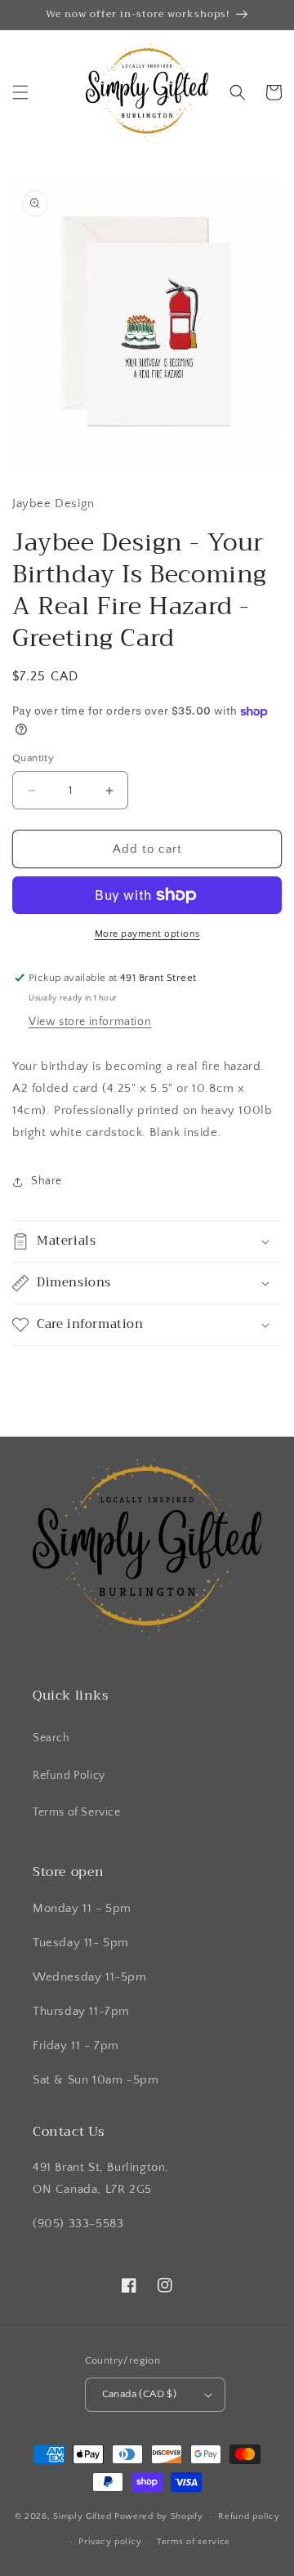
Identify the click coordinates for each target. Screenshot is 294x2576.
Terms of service (194, 2542)
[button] (20, 92)
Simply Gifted (84, 2516)
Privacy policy (110, 2542)
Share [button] (47, 1181)
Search (51, 1738)
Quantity (33, 758)
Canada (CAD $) (140, 2394)
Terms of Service (77, 1812)
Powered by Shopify (159, 2516)
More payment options (147, 934)
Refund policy (249, 2516)
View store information (90, 1022)
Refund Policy (69, 1776)
